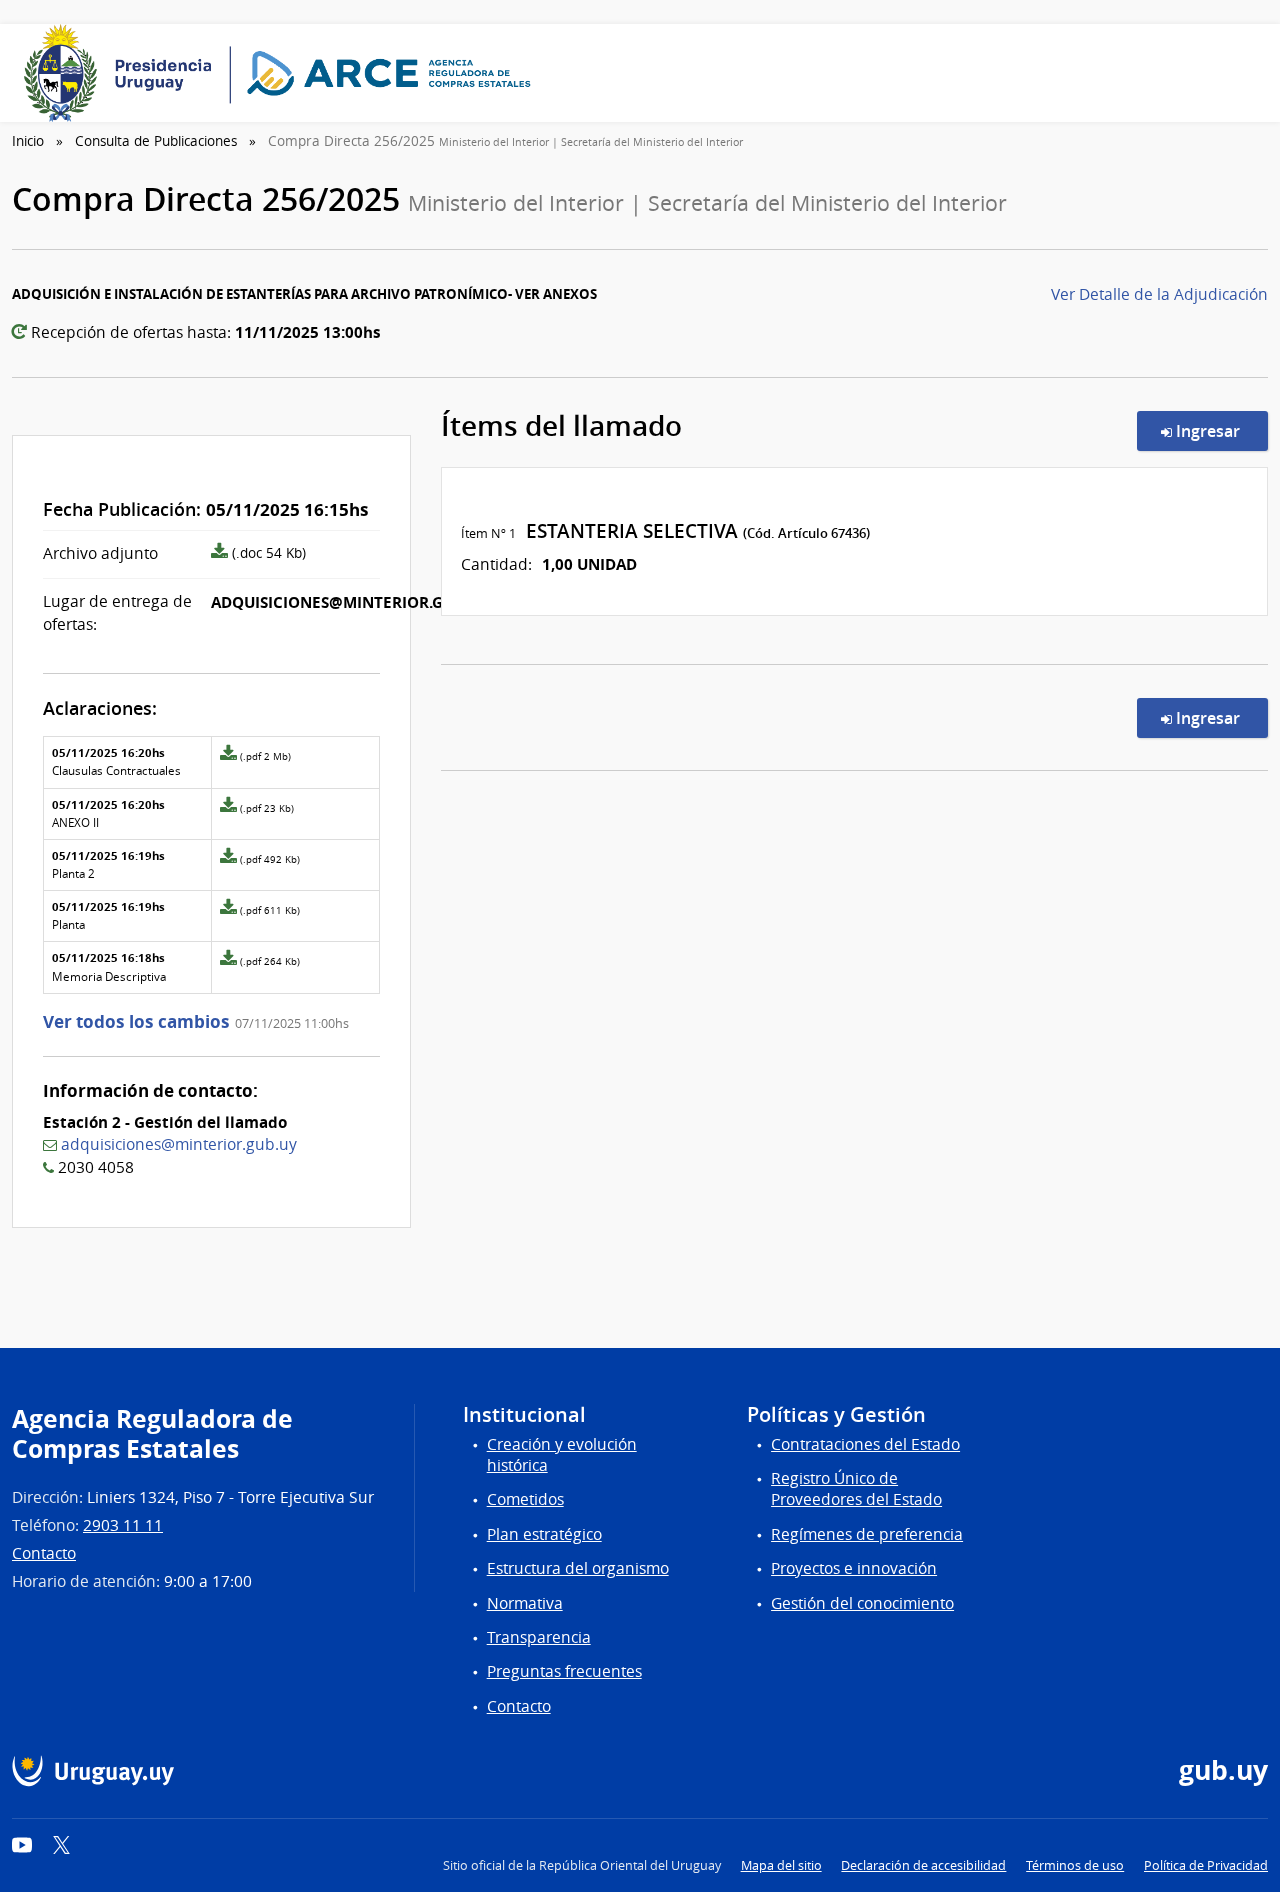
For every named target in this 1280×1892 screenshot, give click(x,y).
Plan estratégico (544, 1534)
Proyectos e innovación (854, 1568)
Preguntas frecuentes (564, 1671)
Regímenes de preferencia (867, 1534)
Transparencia (539, 1637)
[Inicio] (284, 73)
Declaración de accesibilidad (923, 1865)
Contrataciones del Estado (865, 1444)
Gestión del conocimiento (862, 1603)
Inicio (28, 141)
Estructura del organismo (578, 1568)
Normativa (525, 1603)
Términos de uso (1075, 1865)
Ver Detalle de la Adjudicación (1159, 294)
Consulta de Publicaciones (156, 141)
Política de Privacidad (1206, 1865)
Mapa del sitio (781, 1865)
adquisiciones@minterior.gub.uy (179, 1144)
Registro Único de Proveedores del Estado (856, 1489)
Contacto (44, 1553)
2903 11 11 (123, 1525)
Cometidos (525, 1499)
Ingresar (1220, 430)
